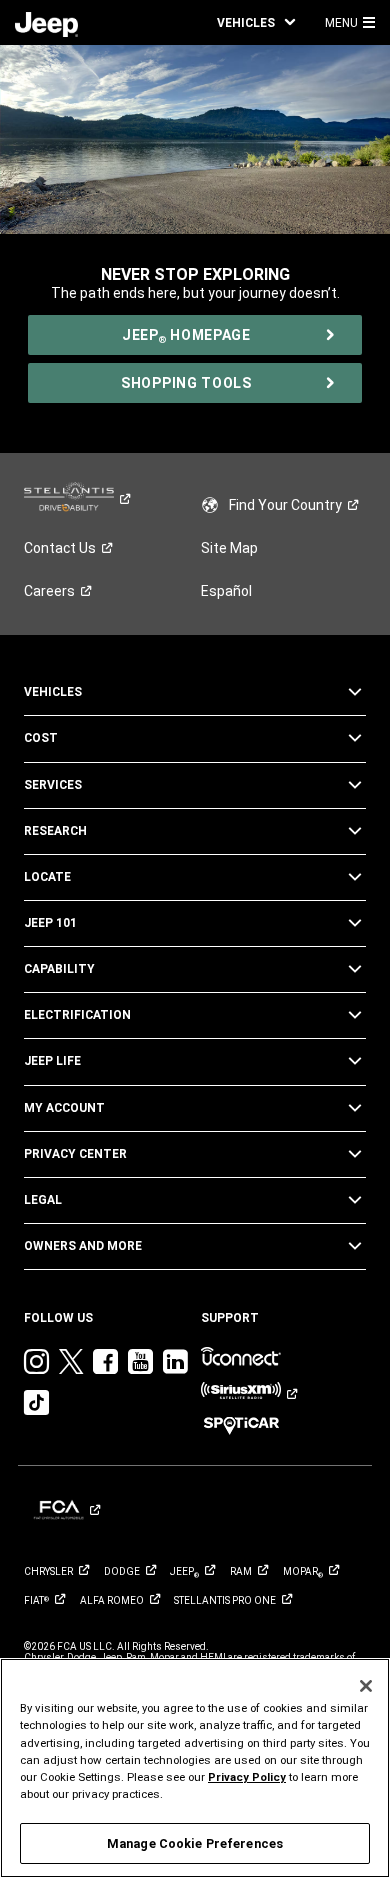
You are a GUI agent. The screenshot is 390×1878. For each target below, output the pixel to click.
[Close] (366, 1686)
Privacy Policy (247, 1777)
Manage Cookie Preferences (195, 1843)
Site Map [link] (229, 548)
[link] (46, 23)
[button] (256, 22)
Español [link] (226, 591)
